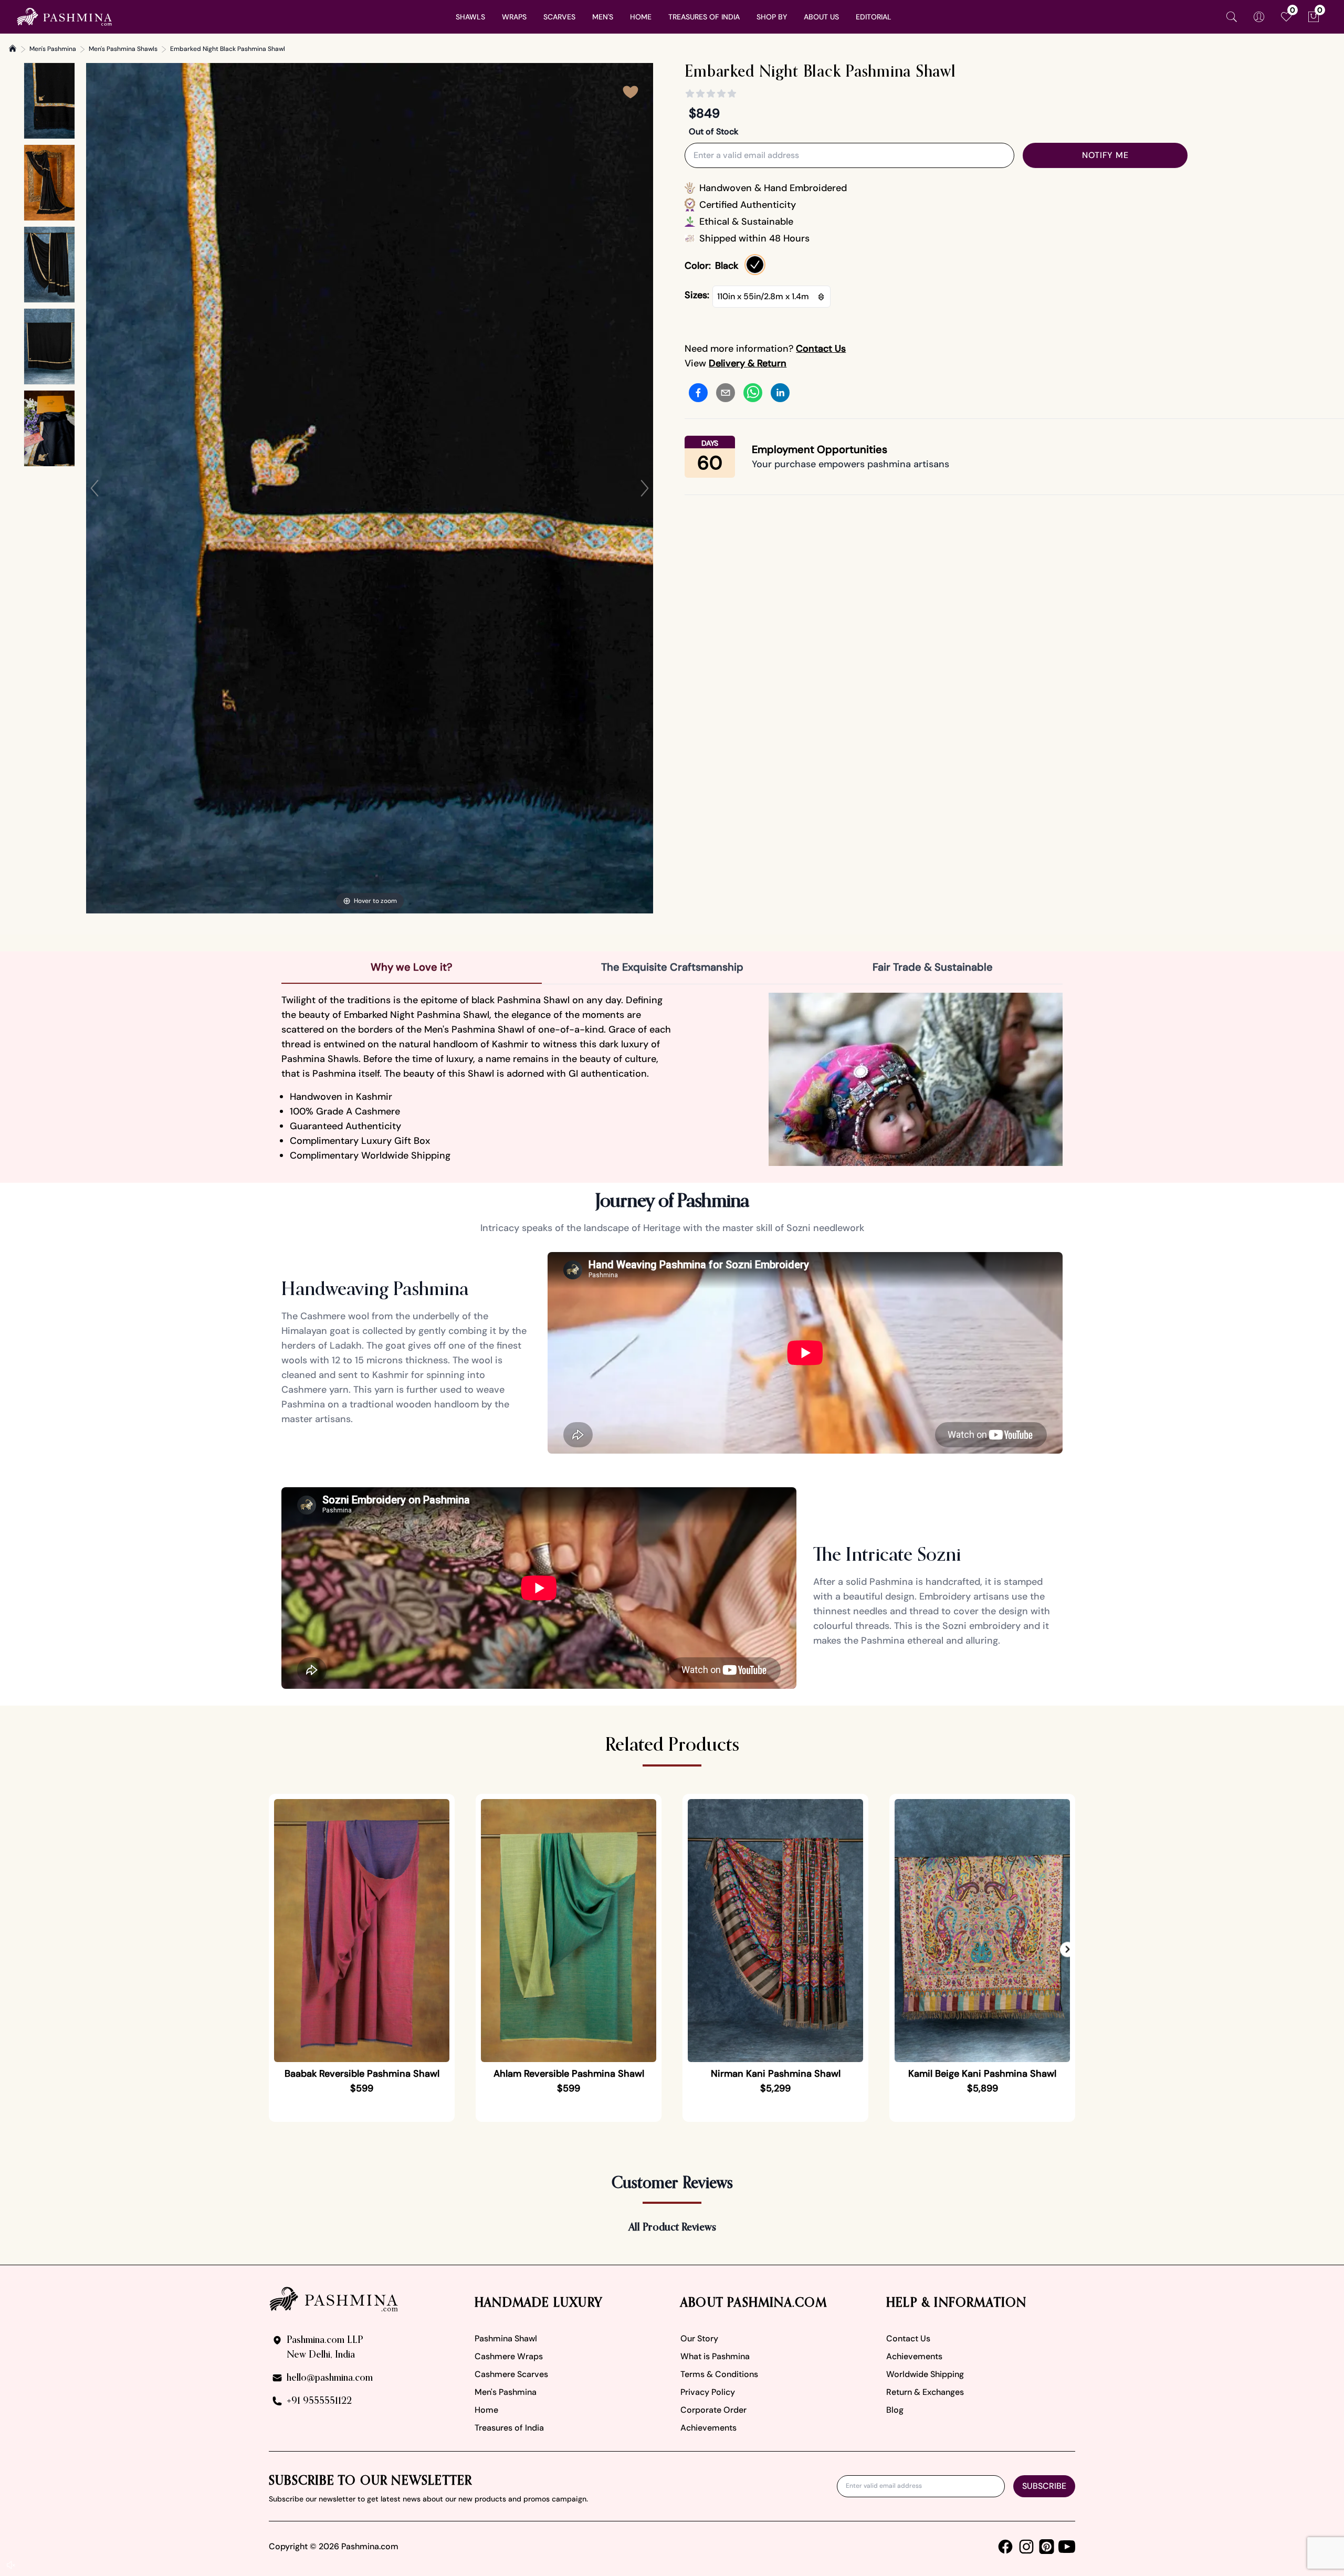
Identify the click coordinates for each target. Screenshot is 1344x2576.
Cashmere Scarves (511, 2374)
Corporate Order (713, 2410)
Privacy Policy (708, 2392)
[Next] (645, 488)
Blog (895, 2410)
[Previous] (94, 488)
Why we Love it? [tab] (412, 967)
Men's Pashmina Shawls (123, 49)
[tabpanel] (672, 1079)
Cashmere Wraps (509, 2356)
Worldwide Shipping (925, 2374)
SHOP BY (772, 17)
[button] (1068, 1950)
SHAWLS (470, 17)
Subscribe (1044, 2486)
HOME (641, 17)
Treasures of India (509, 2428)
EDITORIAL (874, 17)
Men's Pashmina (53, 49)
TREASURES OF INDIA (704, 17)
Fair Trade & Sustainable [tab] (933, 967)
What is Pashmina (715, 2356)
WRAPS (514, 17)
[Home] (13, 48)
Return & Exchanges (925, 2392)
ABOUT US (821, 17)
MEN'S (603, 17)
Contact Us (908, 2338)
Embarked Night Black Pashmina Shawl (228, 49)
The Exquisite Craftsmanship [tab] (672, 967)
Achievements (708, 2428)
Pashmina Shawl (506, 2338)
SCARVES (559, 17)
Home (486, 2410)
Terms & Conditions (719, 2374)
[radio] (755, 265)
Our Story (699, 2338)
